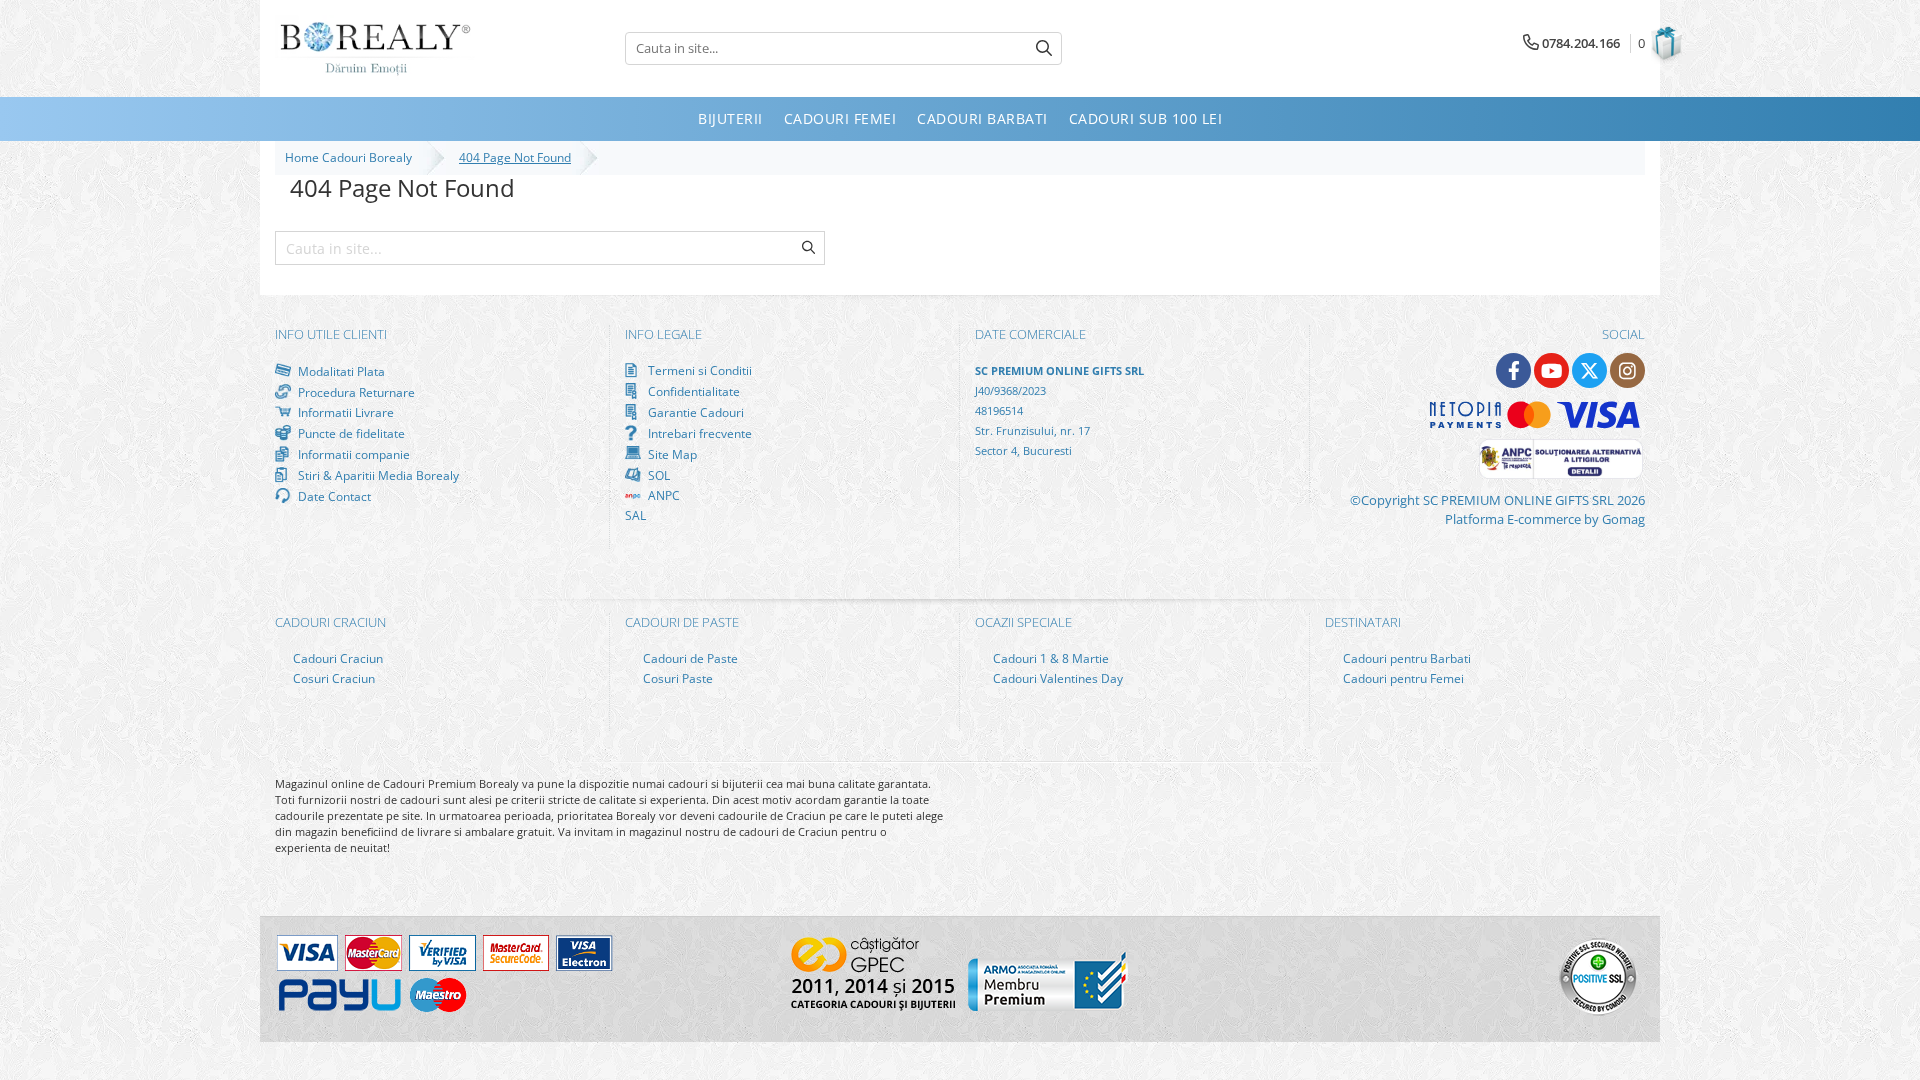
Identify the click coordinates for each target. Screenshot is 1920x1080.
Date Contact (333, 496)
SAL (635, 515)
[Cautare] (1044, 48)
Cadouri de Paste (689, 658)
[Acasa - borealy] (375, 48)
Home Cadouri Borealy (351, 157)
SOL (657, 475)
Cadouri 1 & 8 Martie (1049, 658)
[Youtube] (1551, 370)
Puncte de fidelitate (350, 433)
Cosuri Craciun (332, 678)
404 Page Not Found (515, 157)
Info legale (663, 334)
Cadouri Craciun (336, 658)
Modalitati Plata (340, 371)
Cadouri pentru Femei (1402, 678)
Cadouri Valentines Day (1056, 678)
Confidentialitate (692, 391)
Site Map (671, 454)
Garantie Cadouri (694, 412)
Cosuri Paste (676, 678)
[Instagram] (1627, 370)
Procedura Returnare (355, 392)
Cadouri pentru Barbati (1405, 658)
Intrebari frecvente (698, 433)
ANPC (662, 495)
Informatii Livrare (344, 412)
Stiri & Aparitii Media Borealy (377, 475)
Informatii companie (352, 454)
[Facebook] (1513, 370)
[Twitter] (1589, 370)
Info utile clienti (331, 334)
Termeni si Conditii (698, 370)
